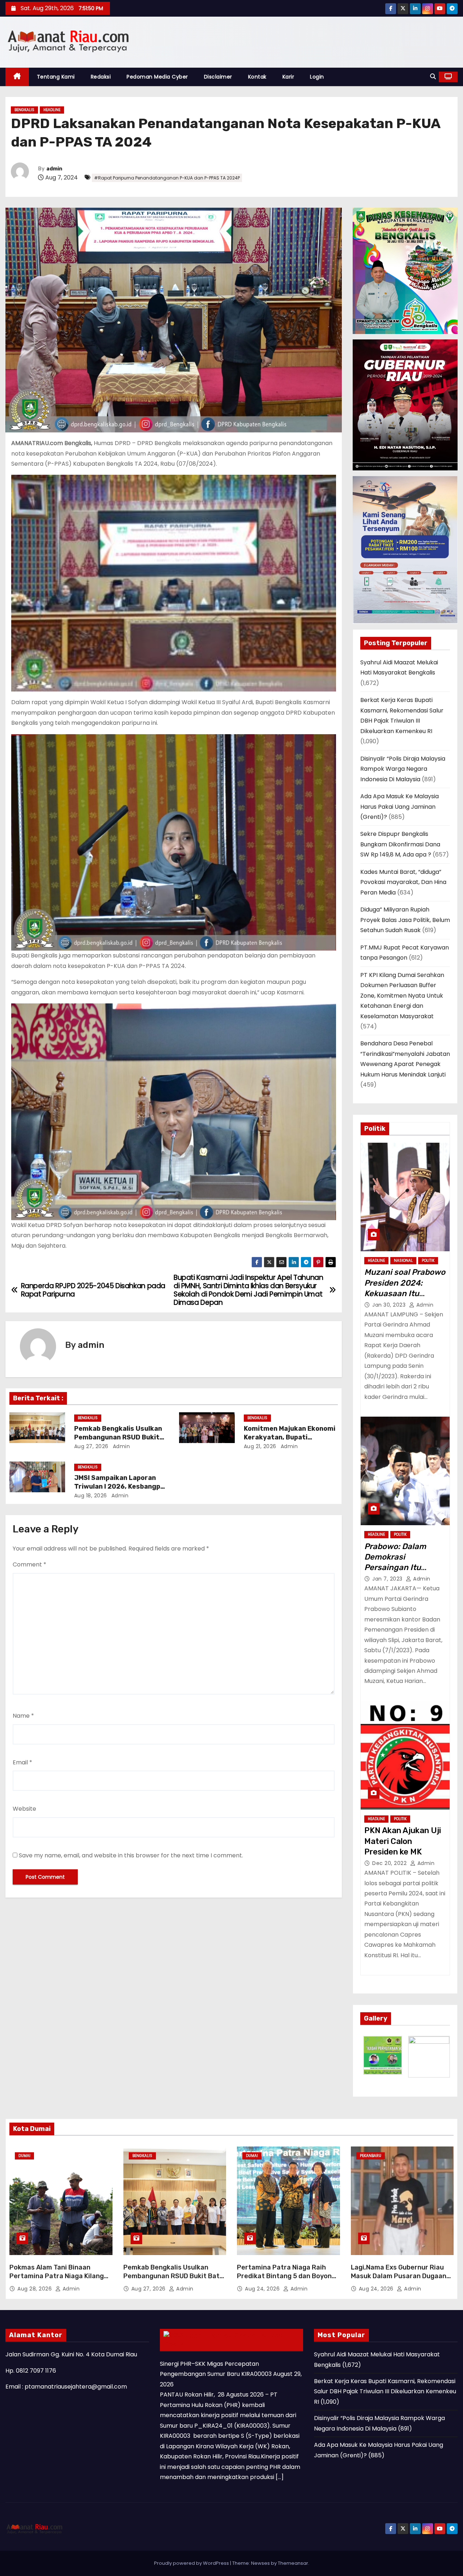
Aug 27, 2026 (91, 1446)
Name (23, 1716)
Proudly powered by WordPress (192, 2563)
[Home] (17, 77)
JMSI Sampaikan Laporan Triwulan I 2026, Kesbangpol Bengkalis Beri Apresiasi (120, 1486)
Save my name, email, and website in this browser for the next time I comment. (131, 1855)
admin (54, 169)
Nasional (403, 1260)
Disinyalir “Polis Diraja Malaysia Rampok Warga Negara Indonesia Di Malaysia (403, 769)
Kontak (257, 77)
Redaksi (101, 77)
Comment (29, 1564)
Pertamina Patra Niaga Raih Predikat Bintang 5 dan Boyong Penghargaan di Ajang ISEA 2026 (286, 2280)
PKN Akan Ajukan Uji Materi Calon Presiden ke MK (403, 1841)
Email (22, 1762)
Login (317, 77)
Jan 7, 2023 (388, 1579)
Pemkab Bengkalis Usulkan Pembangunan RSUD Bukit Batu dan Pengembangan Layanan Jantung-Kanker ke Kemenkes (173, 2280)
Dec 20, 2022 (390, 1863)
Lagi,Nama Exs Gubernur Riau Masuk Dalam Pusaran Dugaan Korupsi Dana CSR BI (399, 2276)
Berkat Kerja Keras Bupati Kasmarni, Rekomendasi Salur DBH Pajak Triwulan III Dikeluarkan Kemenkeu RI (385, 2391)
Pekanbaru (371, 2156)
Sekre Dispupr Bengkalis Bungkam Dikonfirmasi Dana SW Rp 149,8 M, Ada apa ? (400, 844)
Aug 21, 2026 (260, 1446)
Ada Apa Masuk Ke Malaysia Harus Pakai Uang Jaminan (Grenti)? (400, 807)
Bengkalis (24, 110)
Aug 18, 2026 (91, 1496)
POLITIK (428, 1260)
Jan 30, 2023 (390, 1305)
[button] (433, 77)
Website (24, 1809)
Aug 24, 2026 (263, 2289)
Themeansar (293, 2563)
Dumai (24, 2156)
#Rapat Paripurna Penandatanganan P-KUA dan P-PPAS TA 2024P (167, 178)
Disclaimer (218, 77)
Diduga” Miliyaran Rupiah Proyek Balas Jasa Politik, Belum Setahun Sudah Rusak (405, 920)
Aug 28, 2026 (35, 2289)
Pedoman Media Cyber (157, 77)
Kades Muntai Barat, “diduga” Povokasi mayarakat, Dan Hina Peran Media (403, 882)
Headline (52, 110)
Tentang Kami (56, 77)
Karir (288, 77)
